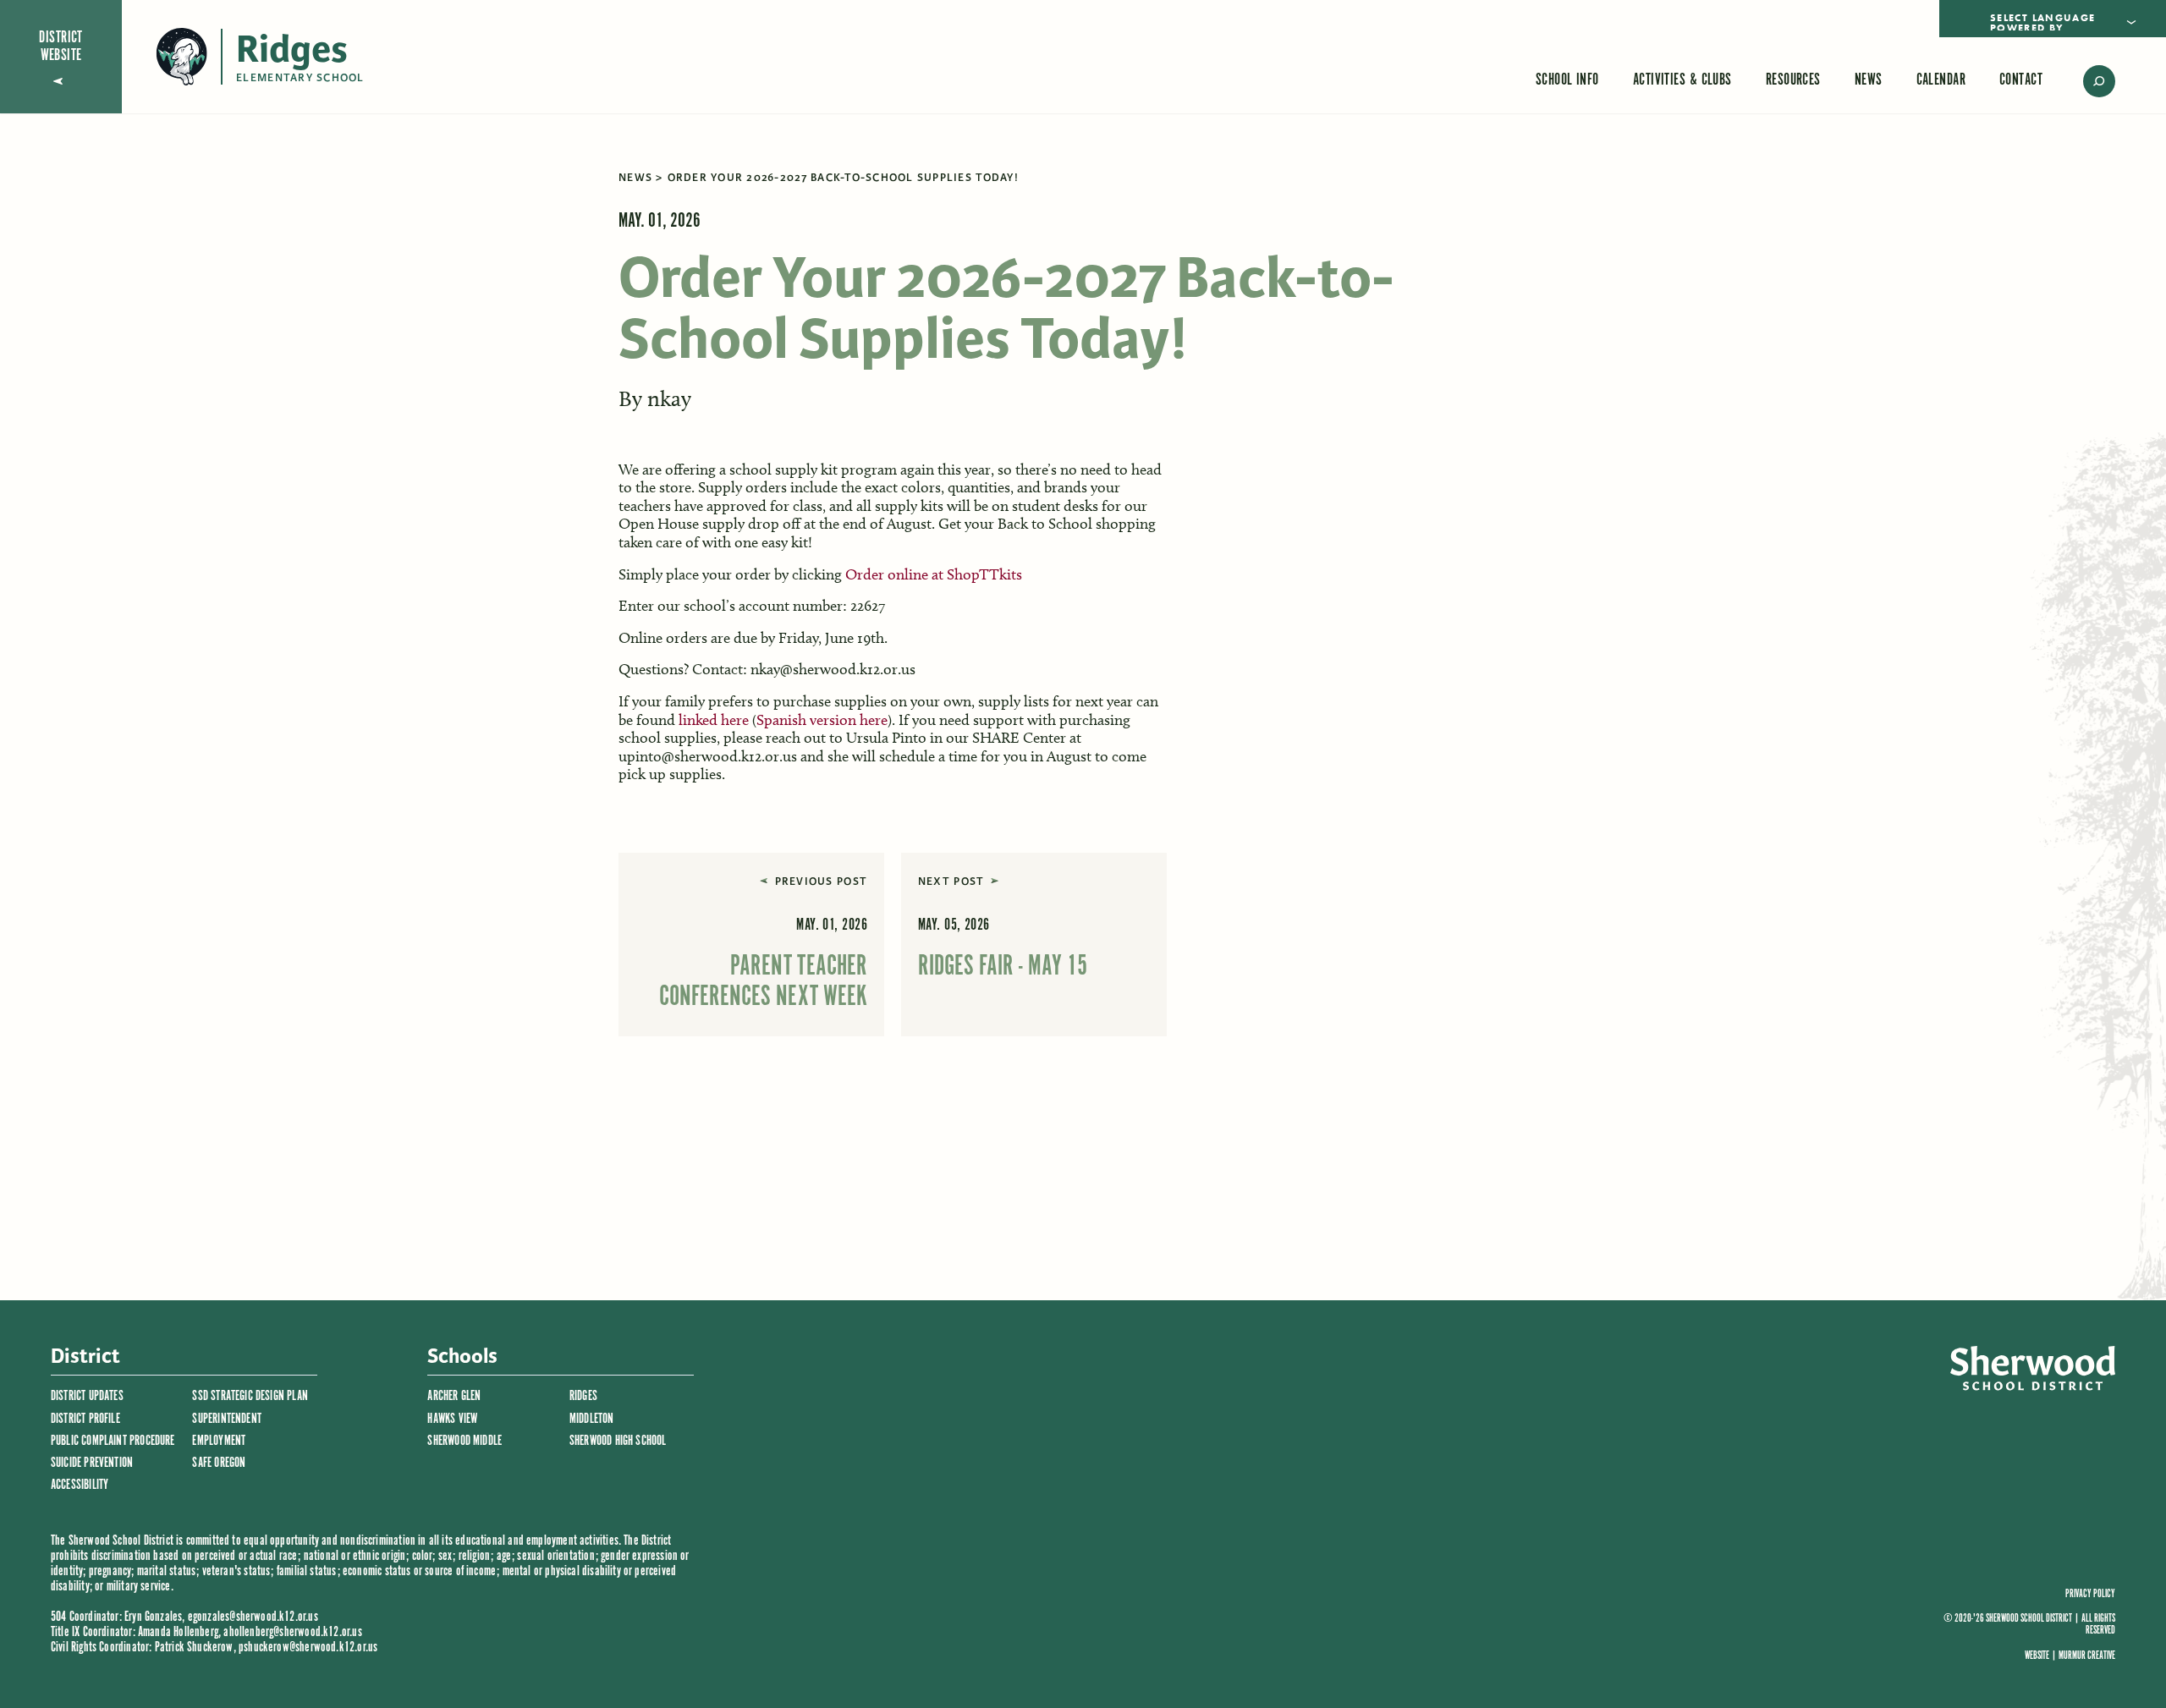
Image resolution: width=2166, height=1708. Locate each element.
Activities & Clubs (1682, 80)
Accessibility (80, 1485)
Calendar (1941, 80)
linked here (714, 720)
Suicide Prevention (92, 1463)
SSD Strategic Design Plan (250, 1396)
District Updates (87, 1396)
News (1869, 80)
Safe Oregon (219, 1463)
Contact (2021, 80)
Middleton (592, 1419)
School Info (1567, 80)
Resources (1793, 80)
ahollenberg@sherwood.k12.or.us (292, 1632)
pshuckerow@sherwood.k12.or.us (308, 1648)
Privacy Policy (2090, 1595)
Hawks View (452, 1419)
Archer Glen (454, 1396)
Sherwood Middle (465, 1441)
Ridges (583, 1396)
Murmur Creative (2087, 1656)
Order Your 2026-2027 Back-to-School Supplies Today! (843, 178)
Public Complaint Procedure (113, 1441)
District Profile (85, 1419)
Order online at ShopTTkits (934, 574)
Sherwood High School (618, 1441)
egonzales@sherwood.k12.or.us (253, 1617)
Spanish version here (822, 720)
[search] (2087, 81)
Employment (219, 1441)
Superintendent (227, 1419)
